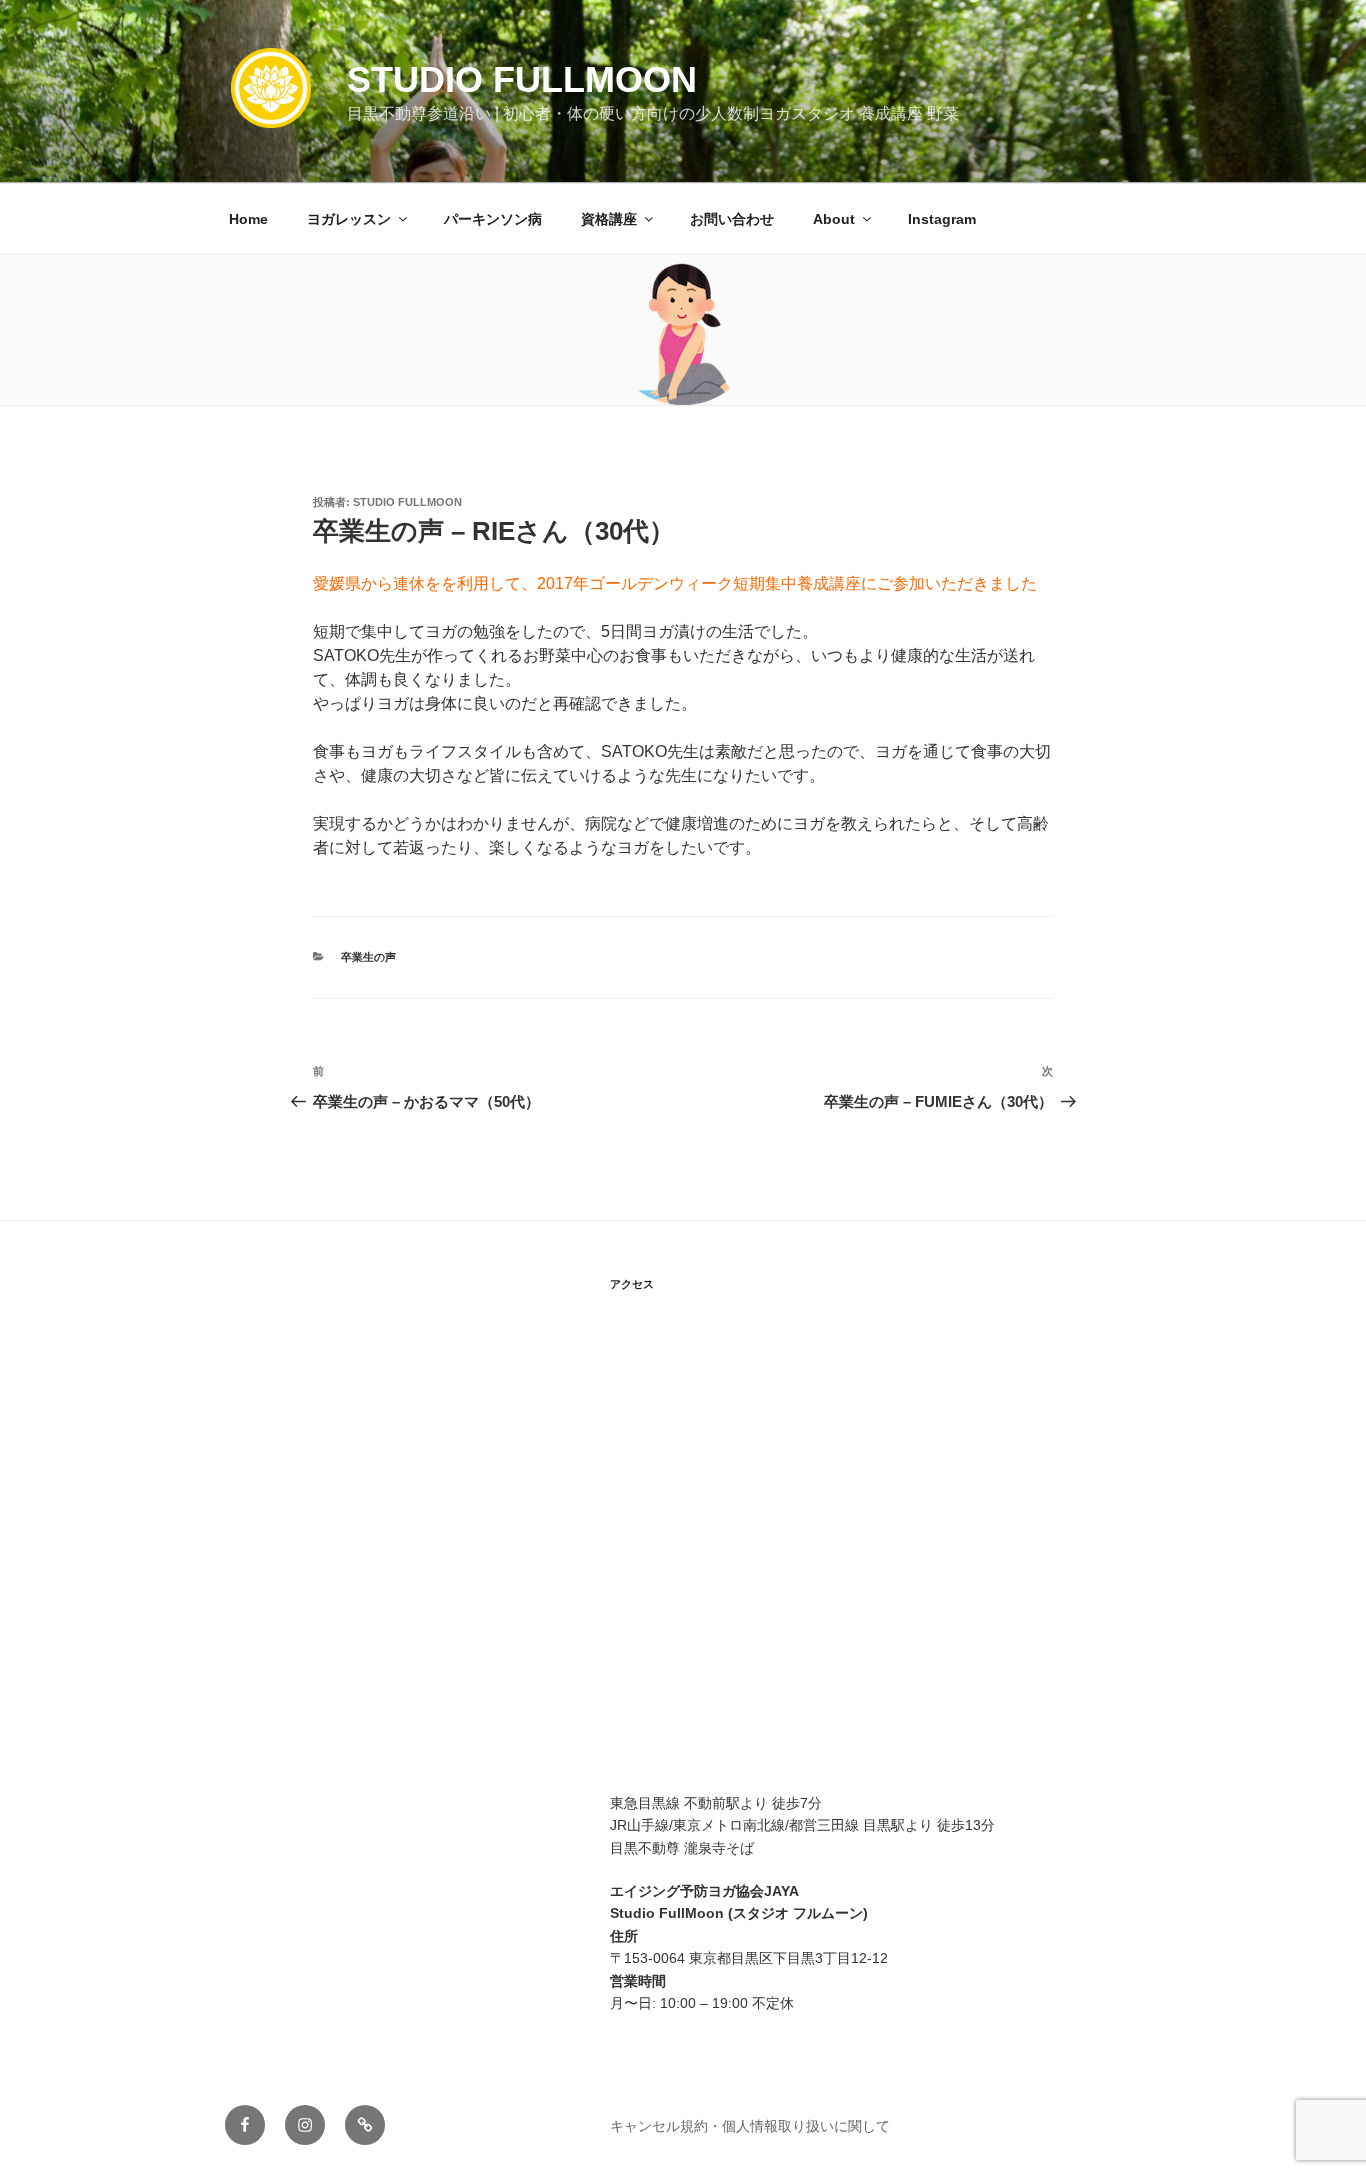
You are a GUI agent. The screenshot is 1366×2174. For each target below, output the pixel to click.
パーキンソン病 (493, 219)
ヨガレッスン (349, 219)
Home (248, 219)
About (834, 219)
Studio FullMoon (407, 502)
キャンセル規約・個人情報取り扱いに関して (750, 2126)
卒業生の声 (368, 957)
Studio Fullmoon (522, 79)
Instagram (942, 219)
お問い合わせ (732, 219)
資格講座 (609, 219)
